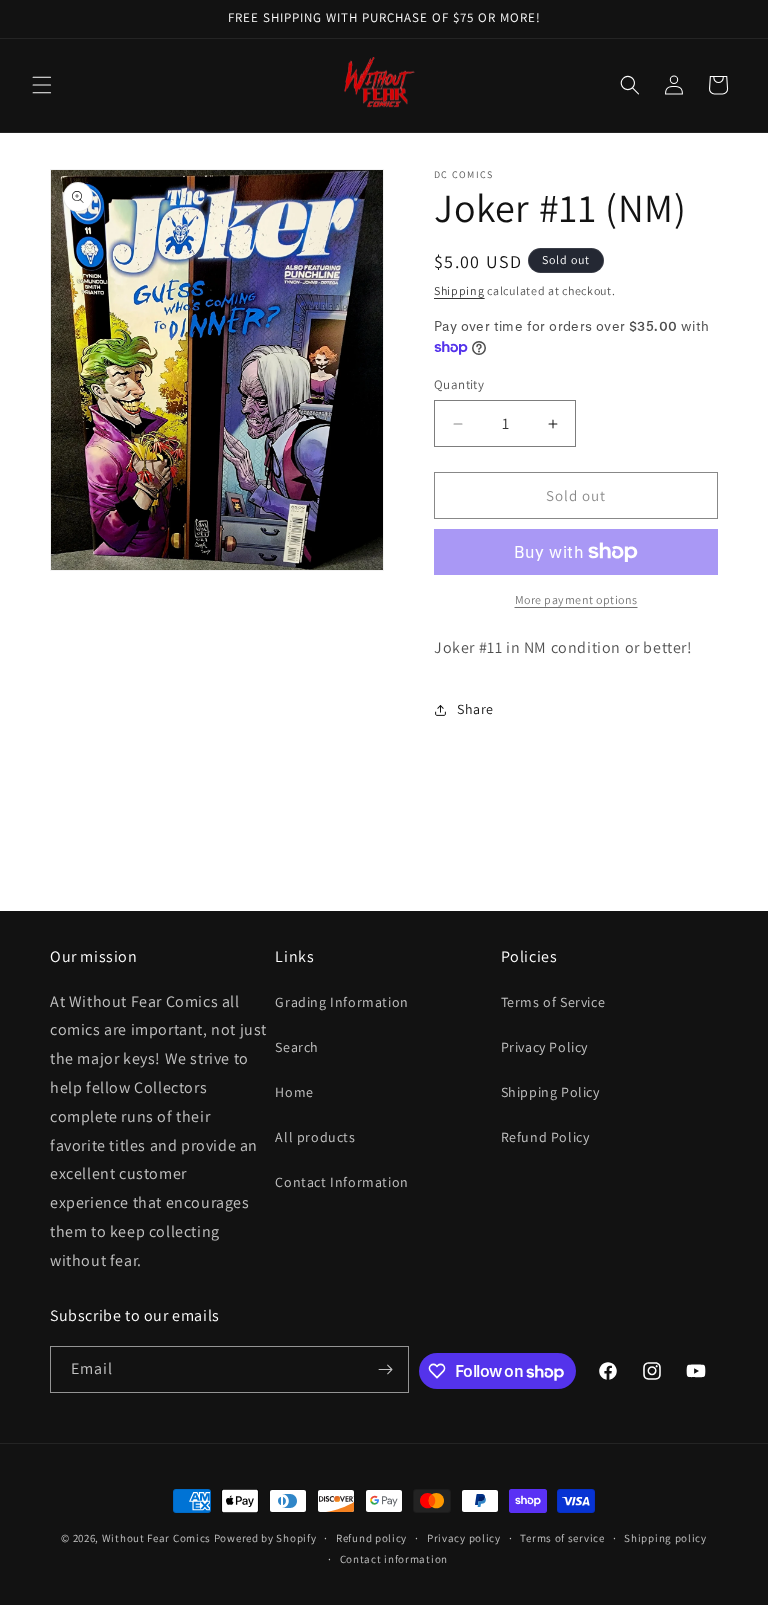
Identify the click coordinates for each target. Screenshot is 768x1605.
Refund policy (371, 1538)
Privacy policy (464, 1538)
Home (294, 1092)
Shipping (459, 290)
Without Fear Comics (156, 1538)
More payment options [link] (576, 599)
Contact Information (341, 1182)
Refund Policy (545, 1137)
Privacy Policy (544, 1047)
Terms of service (562, 1538)
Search (297, 1047)
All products (315, 1137)
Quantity (459, 384)
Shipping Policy (550, 1092)
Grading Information (341, 1002)
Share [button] (475, 709)
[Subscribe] (386, 1369)
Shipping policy (665, 1538)
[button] (42, 85)
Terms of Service (553, 1002)
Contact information (394, 1559)
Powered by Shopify (265, 1538)
